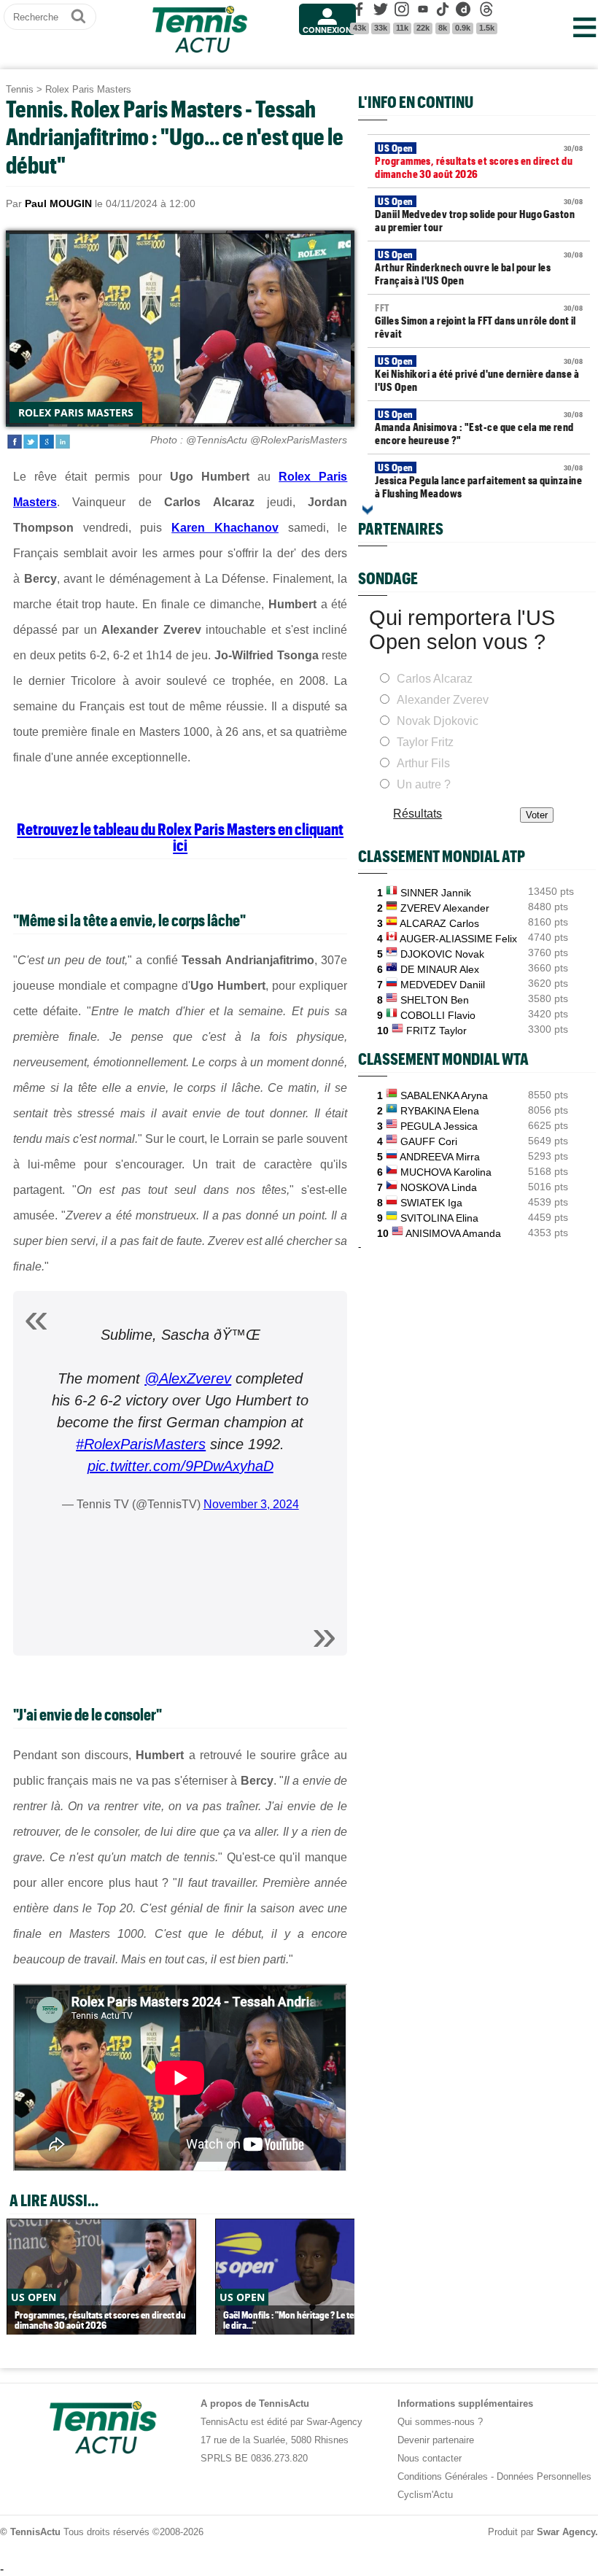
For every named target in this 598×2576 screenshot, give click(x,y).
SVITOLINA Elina (439, 1218)
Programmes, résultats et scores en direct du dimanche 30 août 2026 (479, 161)
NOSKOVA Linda (439, 1187)
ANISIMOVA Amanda (453, 1233)
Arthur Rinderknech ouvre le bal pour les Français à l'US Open (479, 268)
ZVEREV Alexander (445, 908)
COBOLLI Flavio (438, 1015)
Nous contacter (430, 2458)
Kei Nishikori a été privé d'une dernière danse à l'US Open (479, 374)
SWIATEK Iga (431, 1203)
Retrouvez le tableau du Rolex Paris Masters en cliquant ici (180, 837)
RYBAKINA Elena (440, 1111)
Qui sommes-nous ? (440, 2422)
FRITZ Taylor (436, 1031)
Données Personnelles (544, 2476)
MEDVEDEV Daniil (443, 985)
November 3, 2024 (251, 1504)
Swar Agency (566, 2532)
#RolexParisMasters (141, 1444)
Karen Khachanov (225, 528)
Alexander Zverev (443, 700)
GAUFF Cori (429, 1141)
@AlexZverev (188, 1378)
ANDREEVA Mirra (440, 1157)
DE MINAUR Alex (440, 969)
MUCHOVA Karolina (446, 1172)
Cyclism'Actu (425, 2495)
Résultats (418, 814)
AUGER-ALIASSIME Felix (458, 939)
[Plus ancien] (368, 510)
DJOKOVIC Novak (442, 954)
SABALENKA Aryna (444, 1095)
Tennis (20, 89)
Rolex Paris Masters (88, 89)
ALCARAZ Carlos (439, 923)
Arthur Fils (423, 763)
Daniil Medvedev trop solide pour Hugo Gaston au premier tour (479, 214)
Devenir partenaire (436, 2440)
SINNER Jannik (436, 893)
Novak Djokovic (438, 721)
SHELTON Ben (435, 1000)
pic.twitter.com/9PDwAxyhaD (180, 1466)
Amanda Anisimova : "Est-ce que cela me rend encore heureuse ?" (479, 427)
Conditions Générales (443, 2476)
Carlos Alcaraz (435, 679)
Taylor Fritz (425, 742)
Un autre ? (424, 784)
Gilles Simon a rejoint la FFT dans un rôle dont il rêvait (479, 321)
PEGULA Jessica (439, 1126)
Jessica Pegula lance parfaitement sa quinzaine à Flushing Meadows (479, 481)
